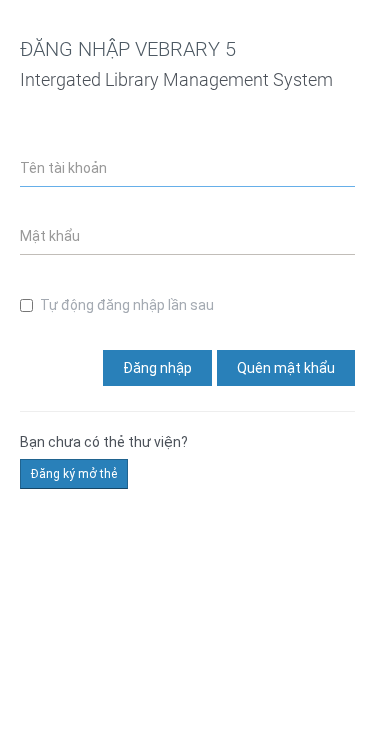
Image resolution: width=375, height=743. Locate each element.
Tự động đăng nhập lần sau (127, 305)
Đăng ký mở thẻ (74, 474)
